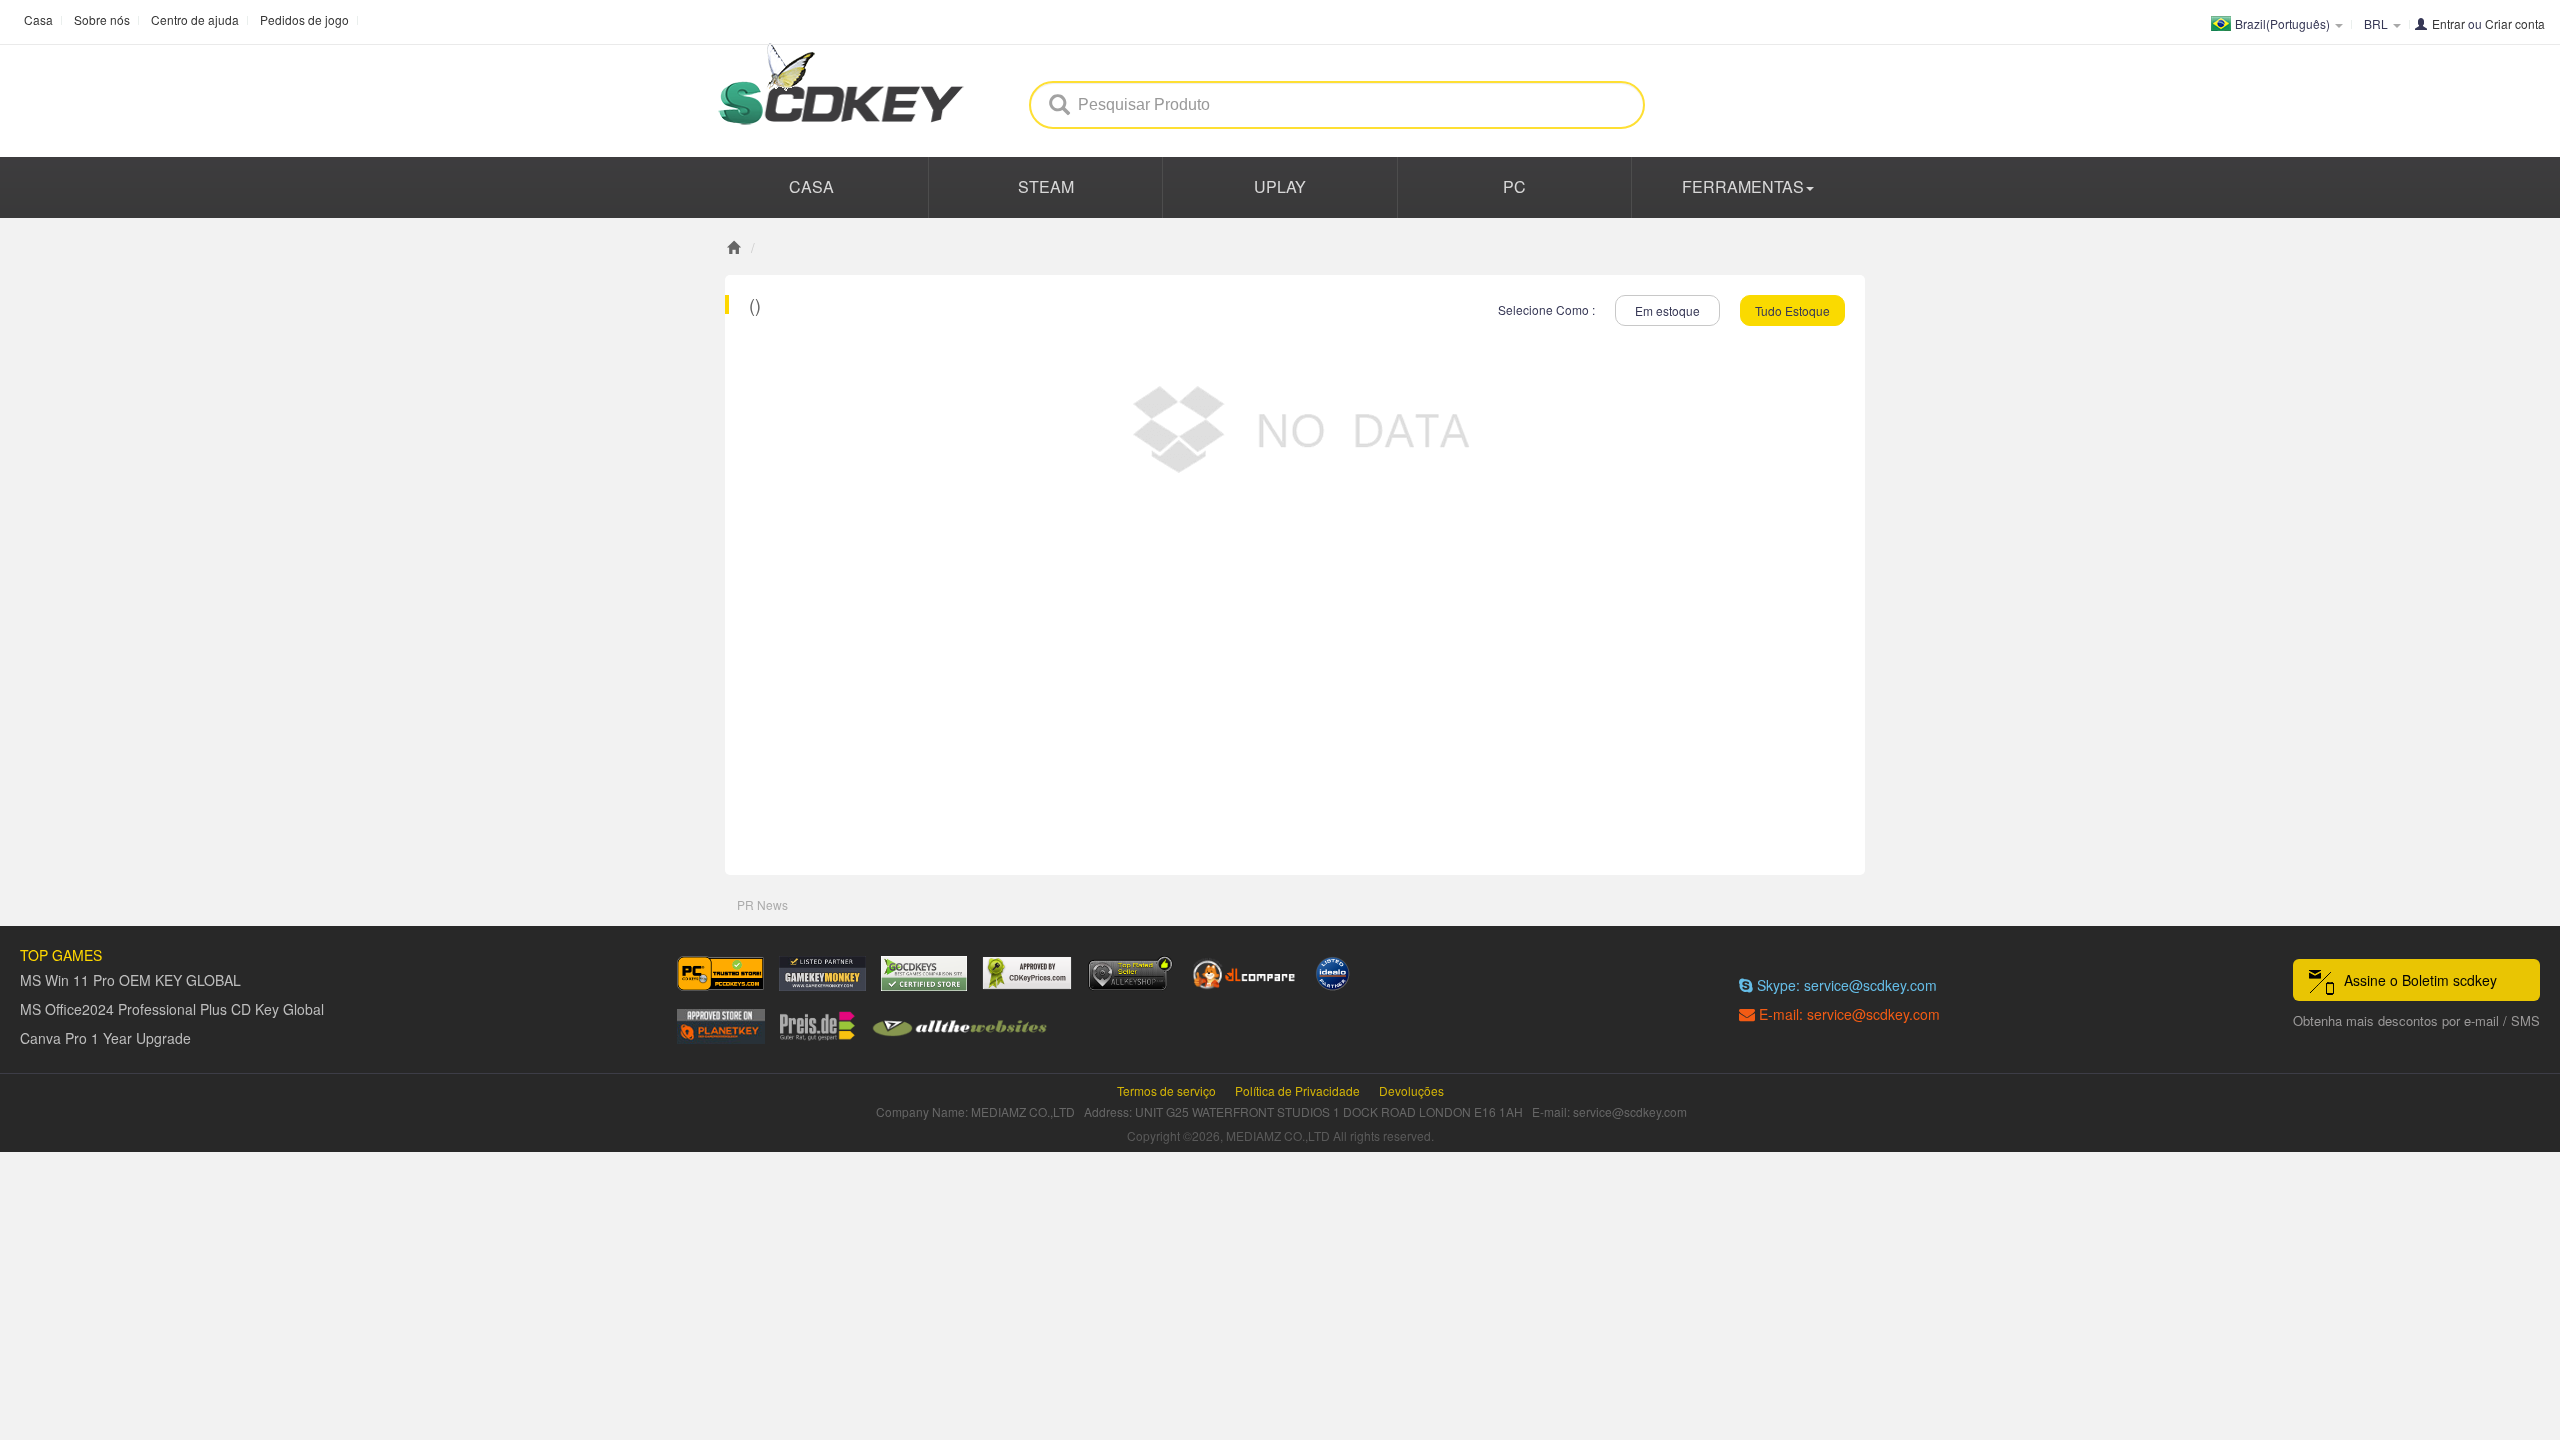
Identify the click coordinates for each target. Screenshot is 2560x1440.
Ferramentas (1743, 186)
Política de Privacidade (1297, 1090)
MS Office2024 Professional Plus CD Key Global (172, 1009)
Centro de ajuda (195, 19)
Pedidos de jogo (304, 19)
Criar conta (2515, 23)
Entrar (2448, 23)
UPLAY (1280, 186)
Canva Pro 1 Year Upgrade (105, 1038)
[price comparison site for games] (1130, 973)
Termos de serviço (1166, 1090)
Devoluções (1411, 1090)
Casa (38, 19)
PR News (762, 904)
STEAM (1046, 186)
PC (1514, 186)
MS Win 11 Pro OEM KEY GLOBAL (130, 980)
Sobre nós (102, 19)
